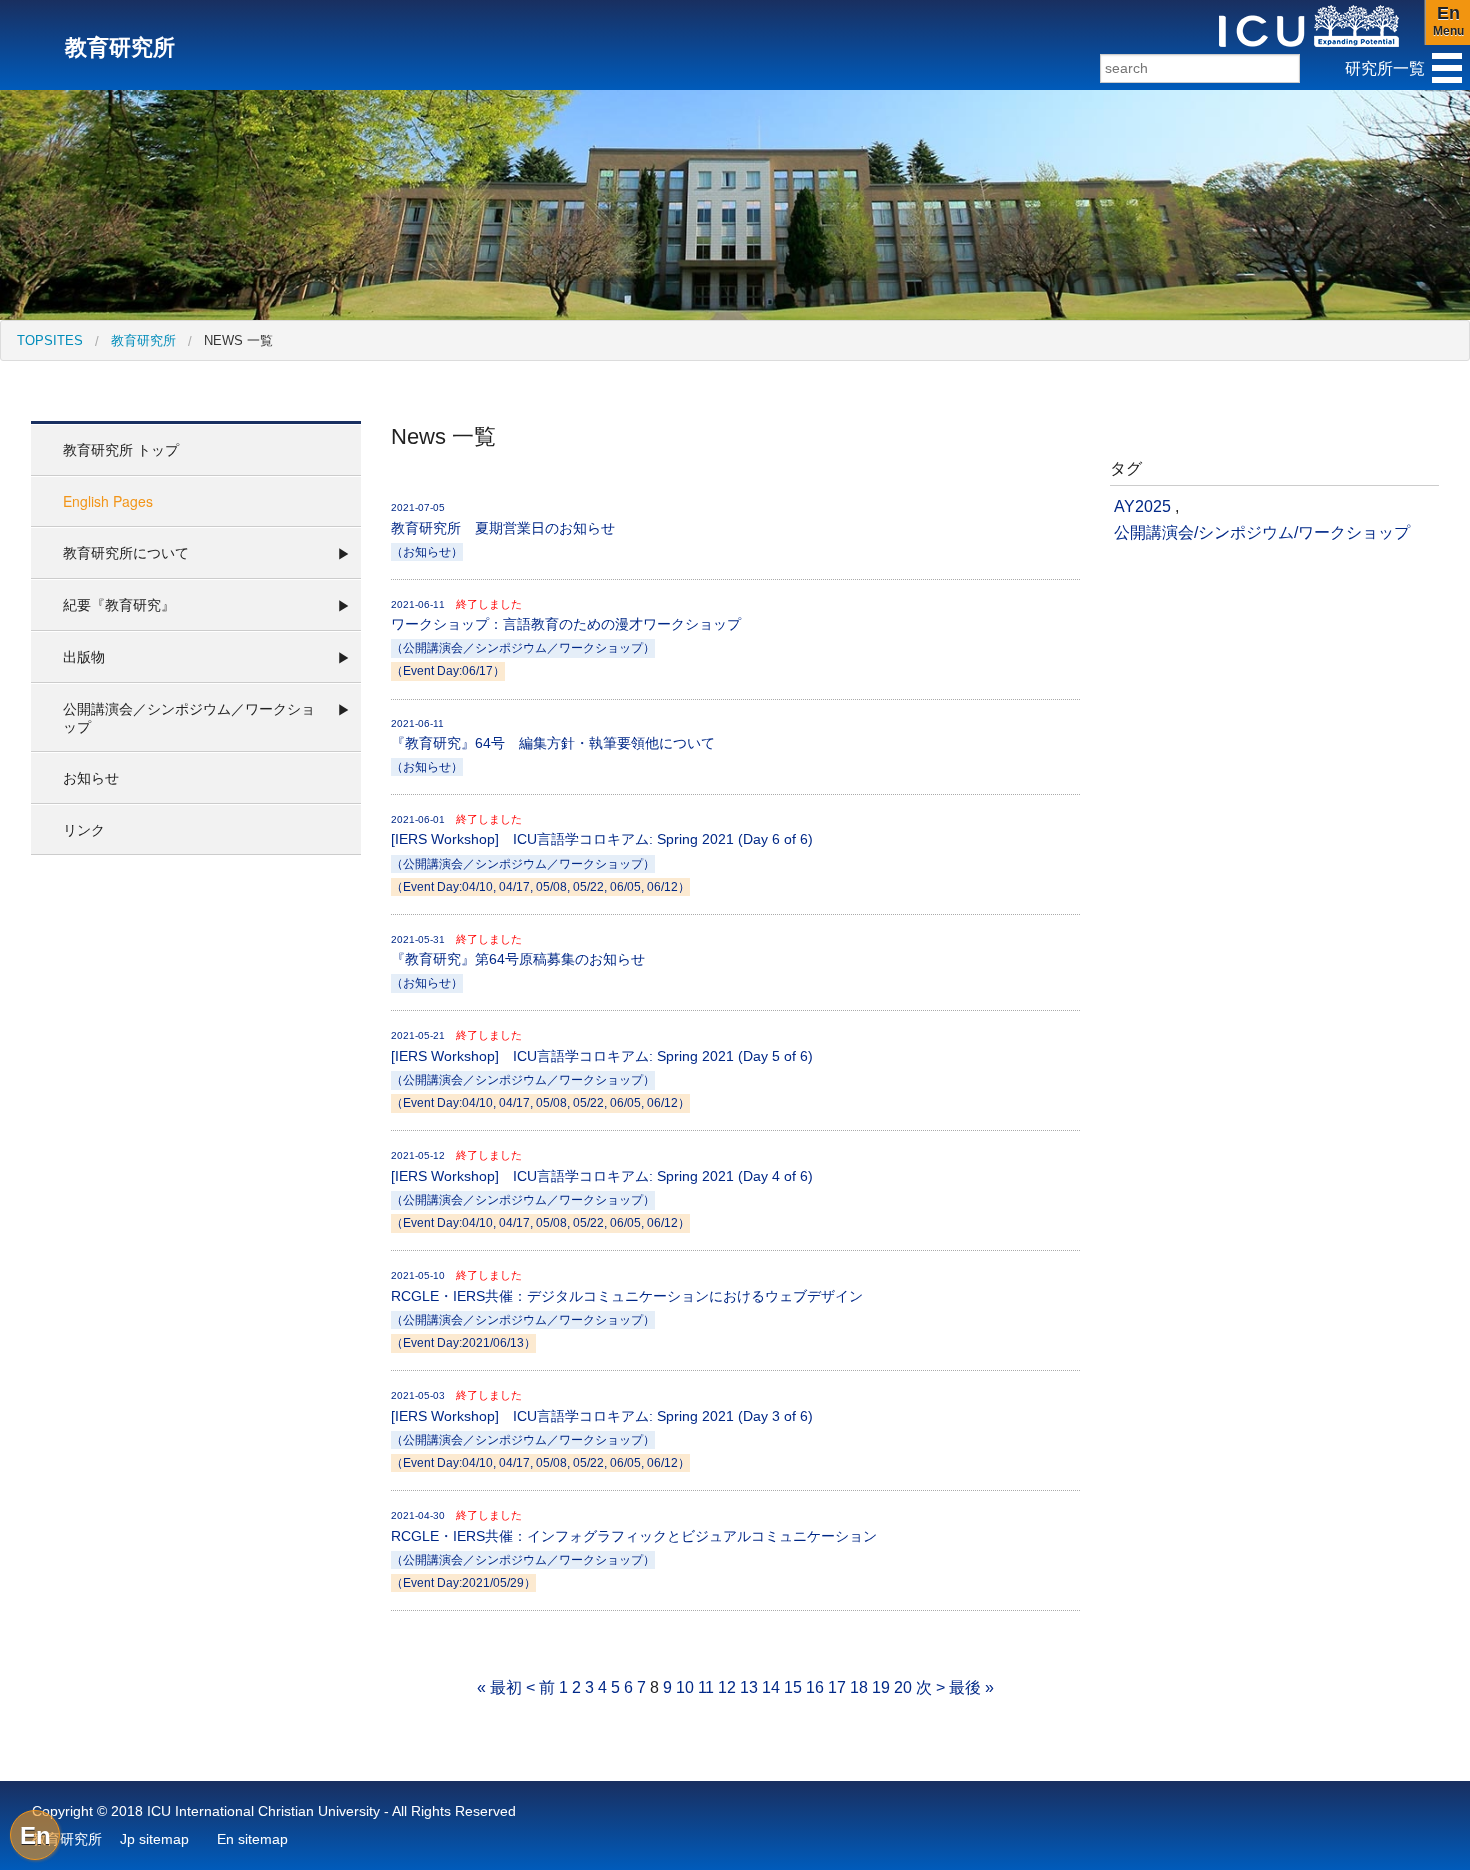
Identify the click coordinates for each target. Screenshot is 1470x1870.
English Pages (108, 501)
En (35, 1835)
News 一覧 (238, 340)
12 (727, 1687)
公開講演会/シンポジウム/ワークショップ (1262, 532)
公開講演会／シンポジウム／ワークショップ (189, 717)
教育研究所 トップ (121, 449)
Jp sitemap (154, 1839)
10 (685, 1687)
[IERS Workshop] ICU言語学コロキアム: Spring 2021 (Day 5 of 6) (602, 1069)
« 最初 (499, 1687)
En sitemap (252, 1839)
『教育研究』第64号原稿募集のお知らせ (518, 961)
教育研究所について (126, 552)
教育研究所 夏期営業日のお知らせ (503, 529)
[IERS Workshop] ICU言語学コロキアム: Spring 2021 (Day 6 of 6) (602, 853)
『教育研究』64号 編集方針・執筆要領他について (553, 745)
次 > (930, 1687)
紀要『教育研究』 (119, 604)
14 (771, 1687)
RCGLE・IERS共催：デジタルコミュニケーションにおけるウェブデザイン (627, 1309)
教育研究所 (143, 340)
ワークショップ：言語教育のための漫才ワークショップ (566, 638)
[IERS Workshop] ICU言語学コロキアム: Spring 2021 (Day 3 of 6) (602, 1429)
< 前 (540, 1687)
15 (793, 1687)
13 (749, 1687)
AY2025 (1142, 506)
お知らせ (91, 777)
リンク (84, 829)
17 (837, 1687)
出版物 (84, 656)
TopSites (50, 340)
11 (706, 1687)
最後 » (971, 1687)
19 (881, 1687)
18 (859, 1687)
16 (815, 1687)
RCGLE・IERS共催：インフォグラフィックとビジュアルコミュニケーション (634, 1549)
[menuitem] (50, 340)
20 (903, 1687)
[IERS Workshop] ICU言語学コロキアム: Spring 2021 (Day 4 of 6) (602, 1189)
